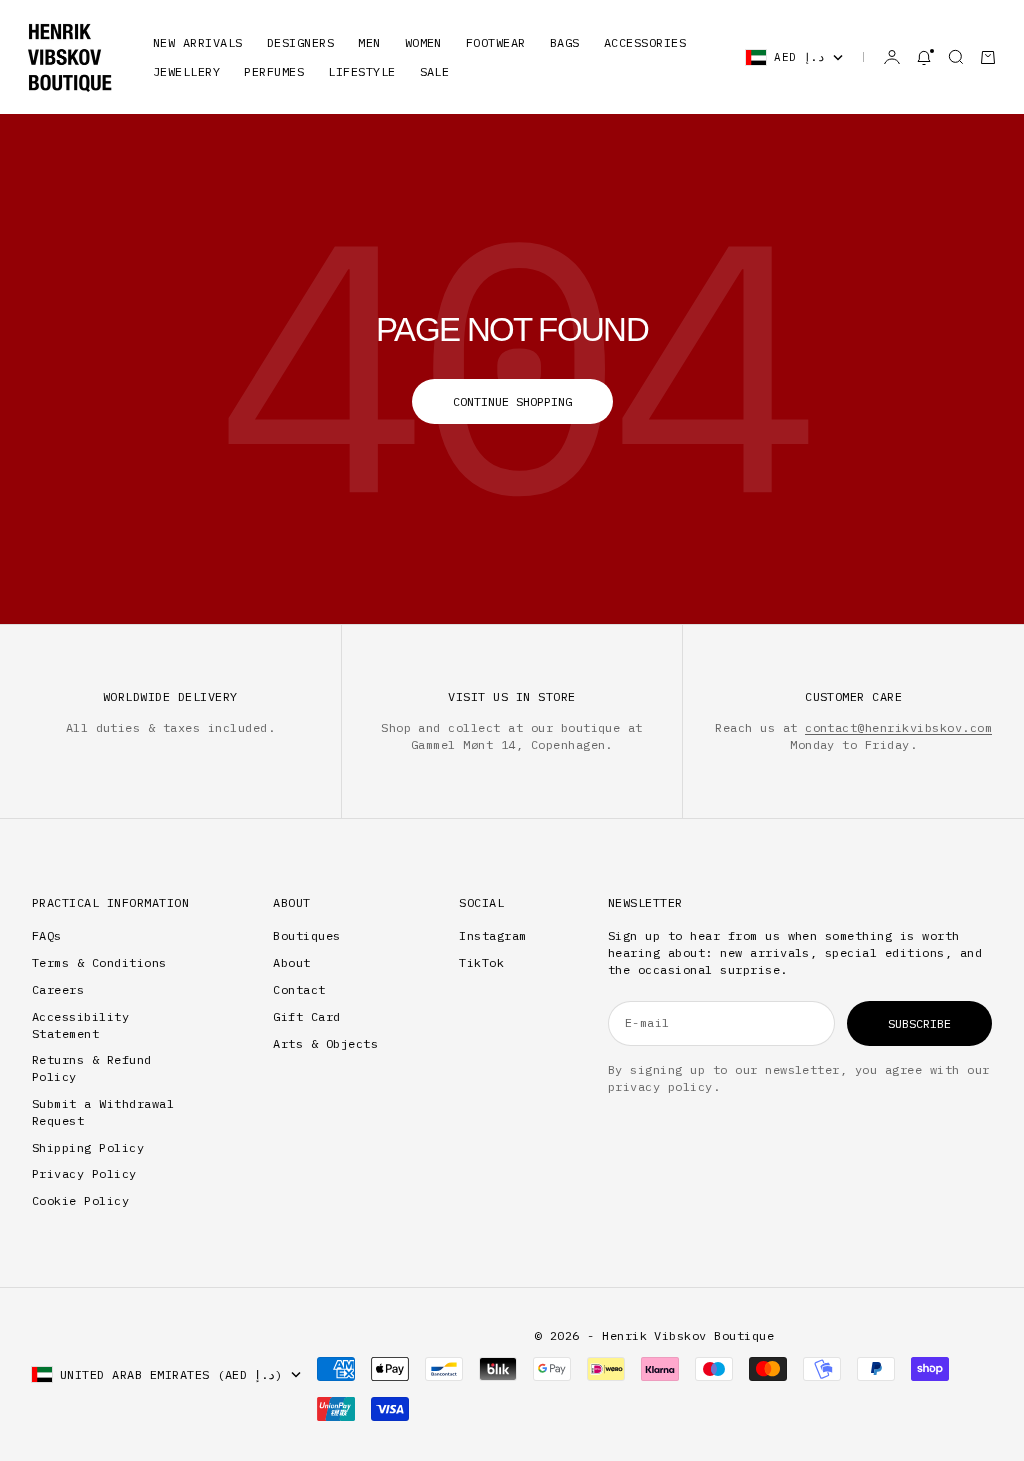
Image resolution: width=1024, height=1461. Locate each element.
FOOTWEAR (496, 42)
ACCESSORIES (645, 42)
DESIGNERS (300, 42)
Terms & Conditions (99, 962)
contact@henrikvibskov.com (898, 727)
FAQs (47, 935)
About (291, 962)
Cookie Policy (80, 1200)
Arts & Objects (325, 1043)
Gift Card (306, 1016)
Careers (58, 989)
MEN (369, 42)
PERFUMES (274, 71)
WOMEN (423, 42)
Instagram (492, 935)
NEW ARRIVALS (198, 42)
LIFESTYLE (361, 71)
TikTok (481, 962)
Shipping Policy (88, 1147)
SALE (435, 71)
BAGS (565, 42)
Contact (299, 989)
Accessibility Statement (80, 1025)
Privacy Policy (84, 1173)
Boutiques (306, 935)
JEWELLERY (186, 71)
